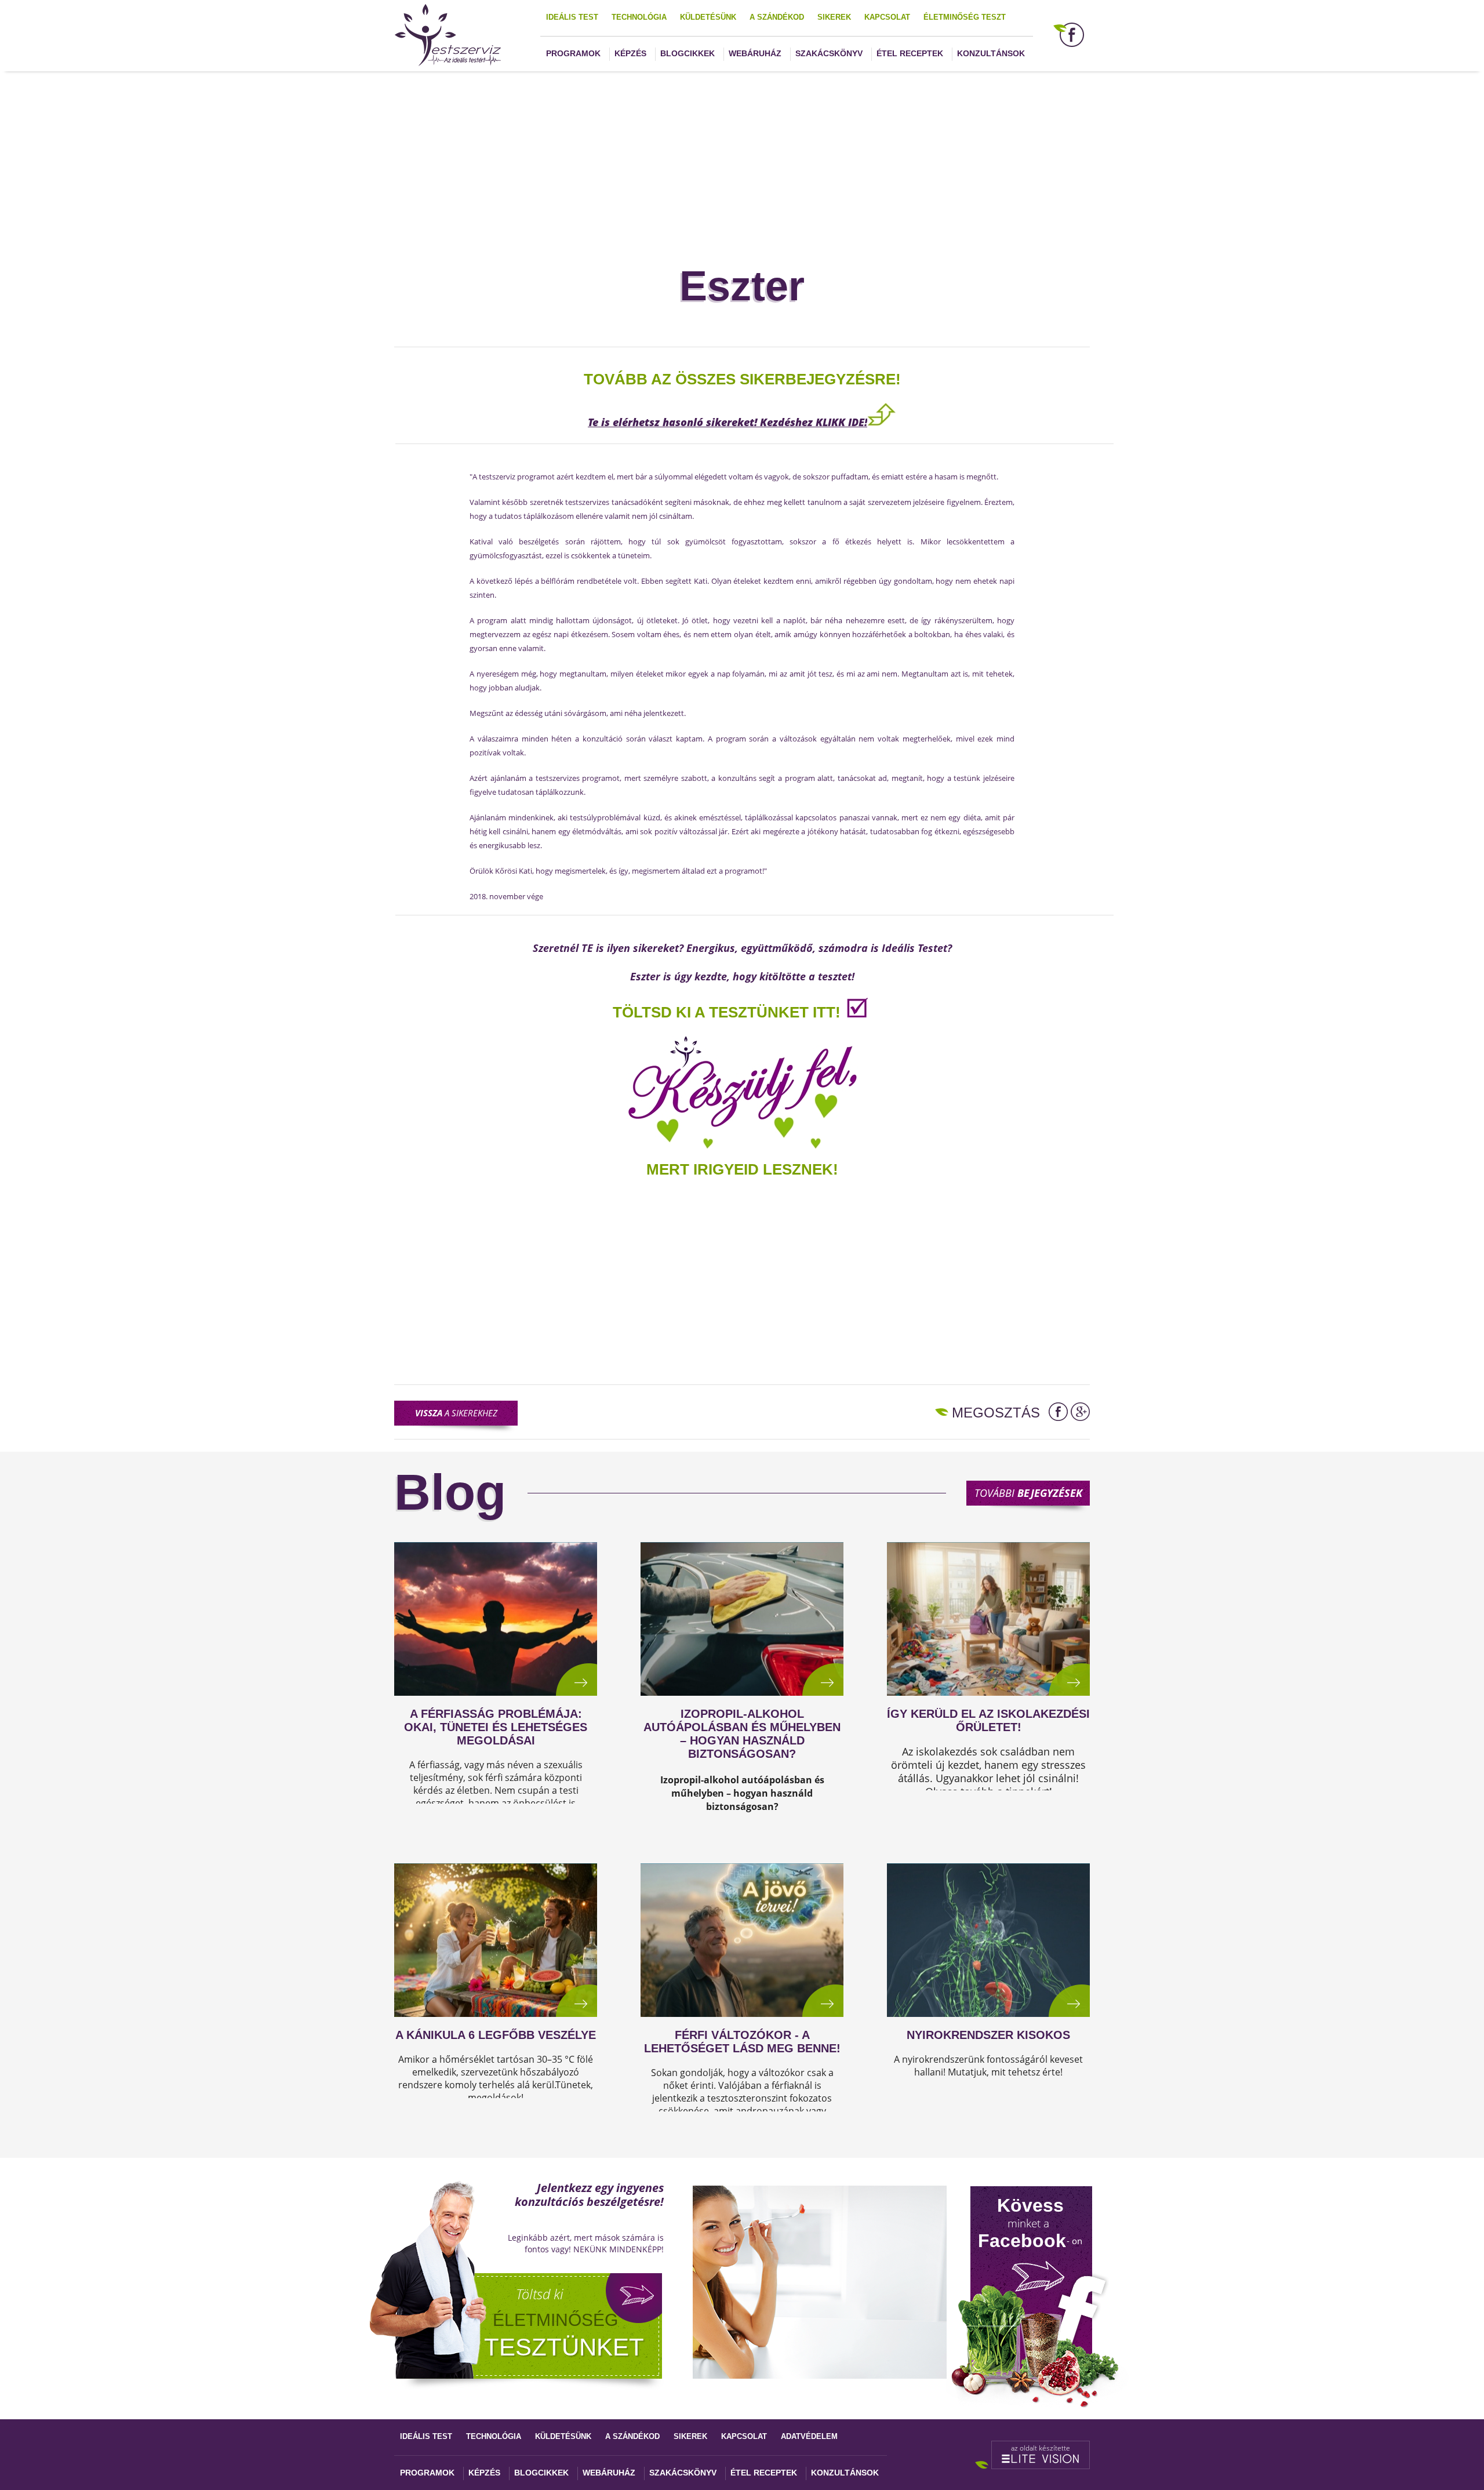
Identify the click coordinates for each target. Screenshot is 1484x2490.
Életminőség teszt (965, 17)
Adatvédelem (809, 2436)
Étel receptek (910, 53)
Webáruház (755, 53)
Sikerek (834, 17)
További (1028, 1493)
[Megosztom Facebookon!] (1058, 1412)
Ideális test (572, 17)
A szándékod (777, 17)
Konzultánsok (991, 53)
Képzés (630, 53)
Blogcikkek (688, 53)
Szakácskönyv (829, 53)
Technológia (639, 17)
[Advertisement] (742, 152)
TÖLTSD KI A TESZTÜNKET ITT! (727, 1012)
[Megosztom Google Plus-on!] (1080, 1412)
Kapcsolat (887, 17)
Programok (573, 53)
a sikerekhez (456, 1413)
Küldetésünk (708, 17)
